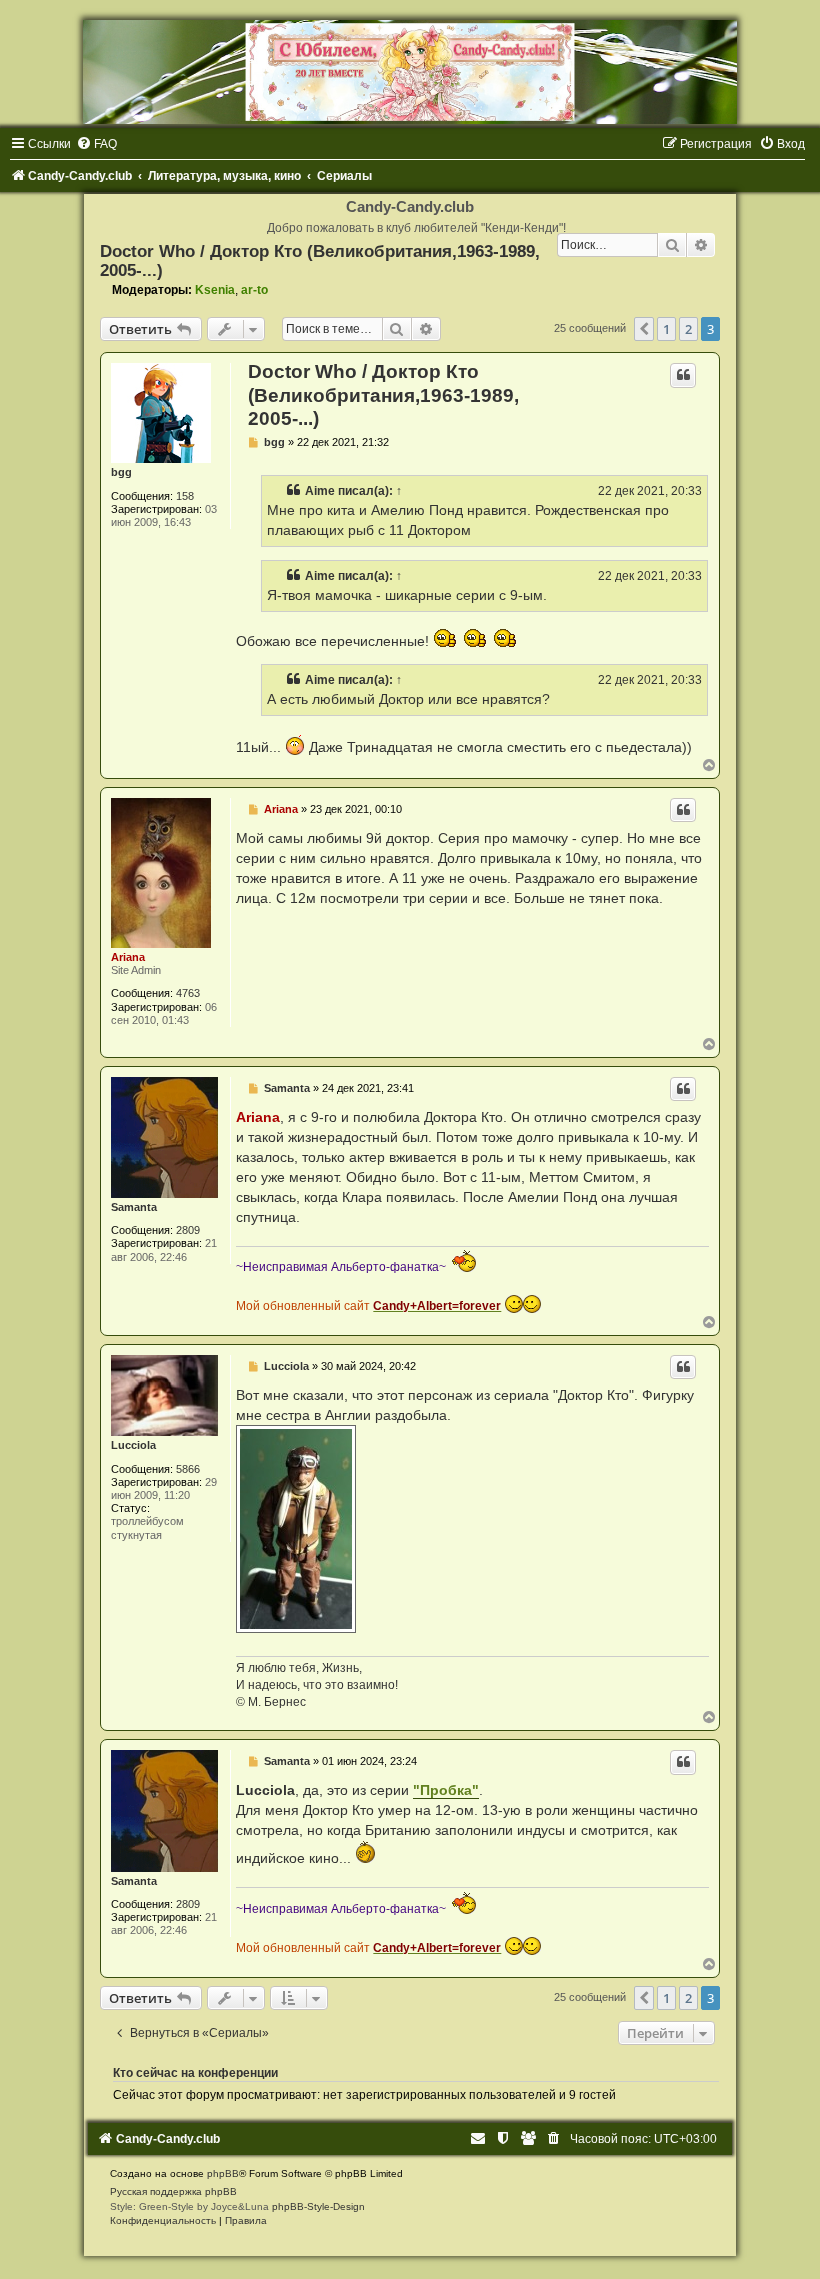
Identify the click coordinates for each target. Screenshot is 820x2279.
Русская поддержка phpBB (173, 2191)
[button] (644, 329)
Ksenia (215, 290)
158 (185, 496)
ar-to (254, 290)
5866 (188, 1469)
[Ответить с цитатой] (683, 375)
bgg (121, 472)
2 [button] (688, 329)
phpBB (223, 2173)
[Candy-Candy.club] (410, 72)
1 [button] (666, 329)
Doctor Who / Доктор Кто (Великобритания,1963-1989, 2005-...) (383, 395)
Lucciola (133, 1445)
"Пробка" (446, 1790)
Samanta (134, 1207)
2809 (188, 1230)
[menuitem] (96, 144)
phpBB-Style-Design (318, 2206)
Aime (320, 491)
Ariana (128, 957)
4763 (188, 993)
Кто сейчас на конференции (195, 2073)
